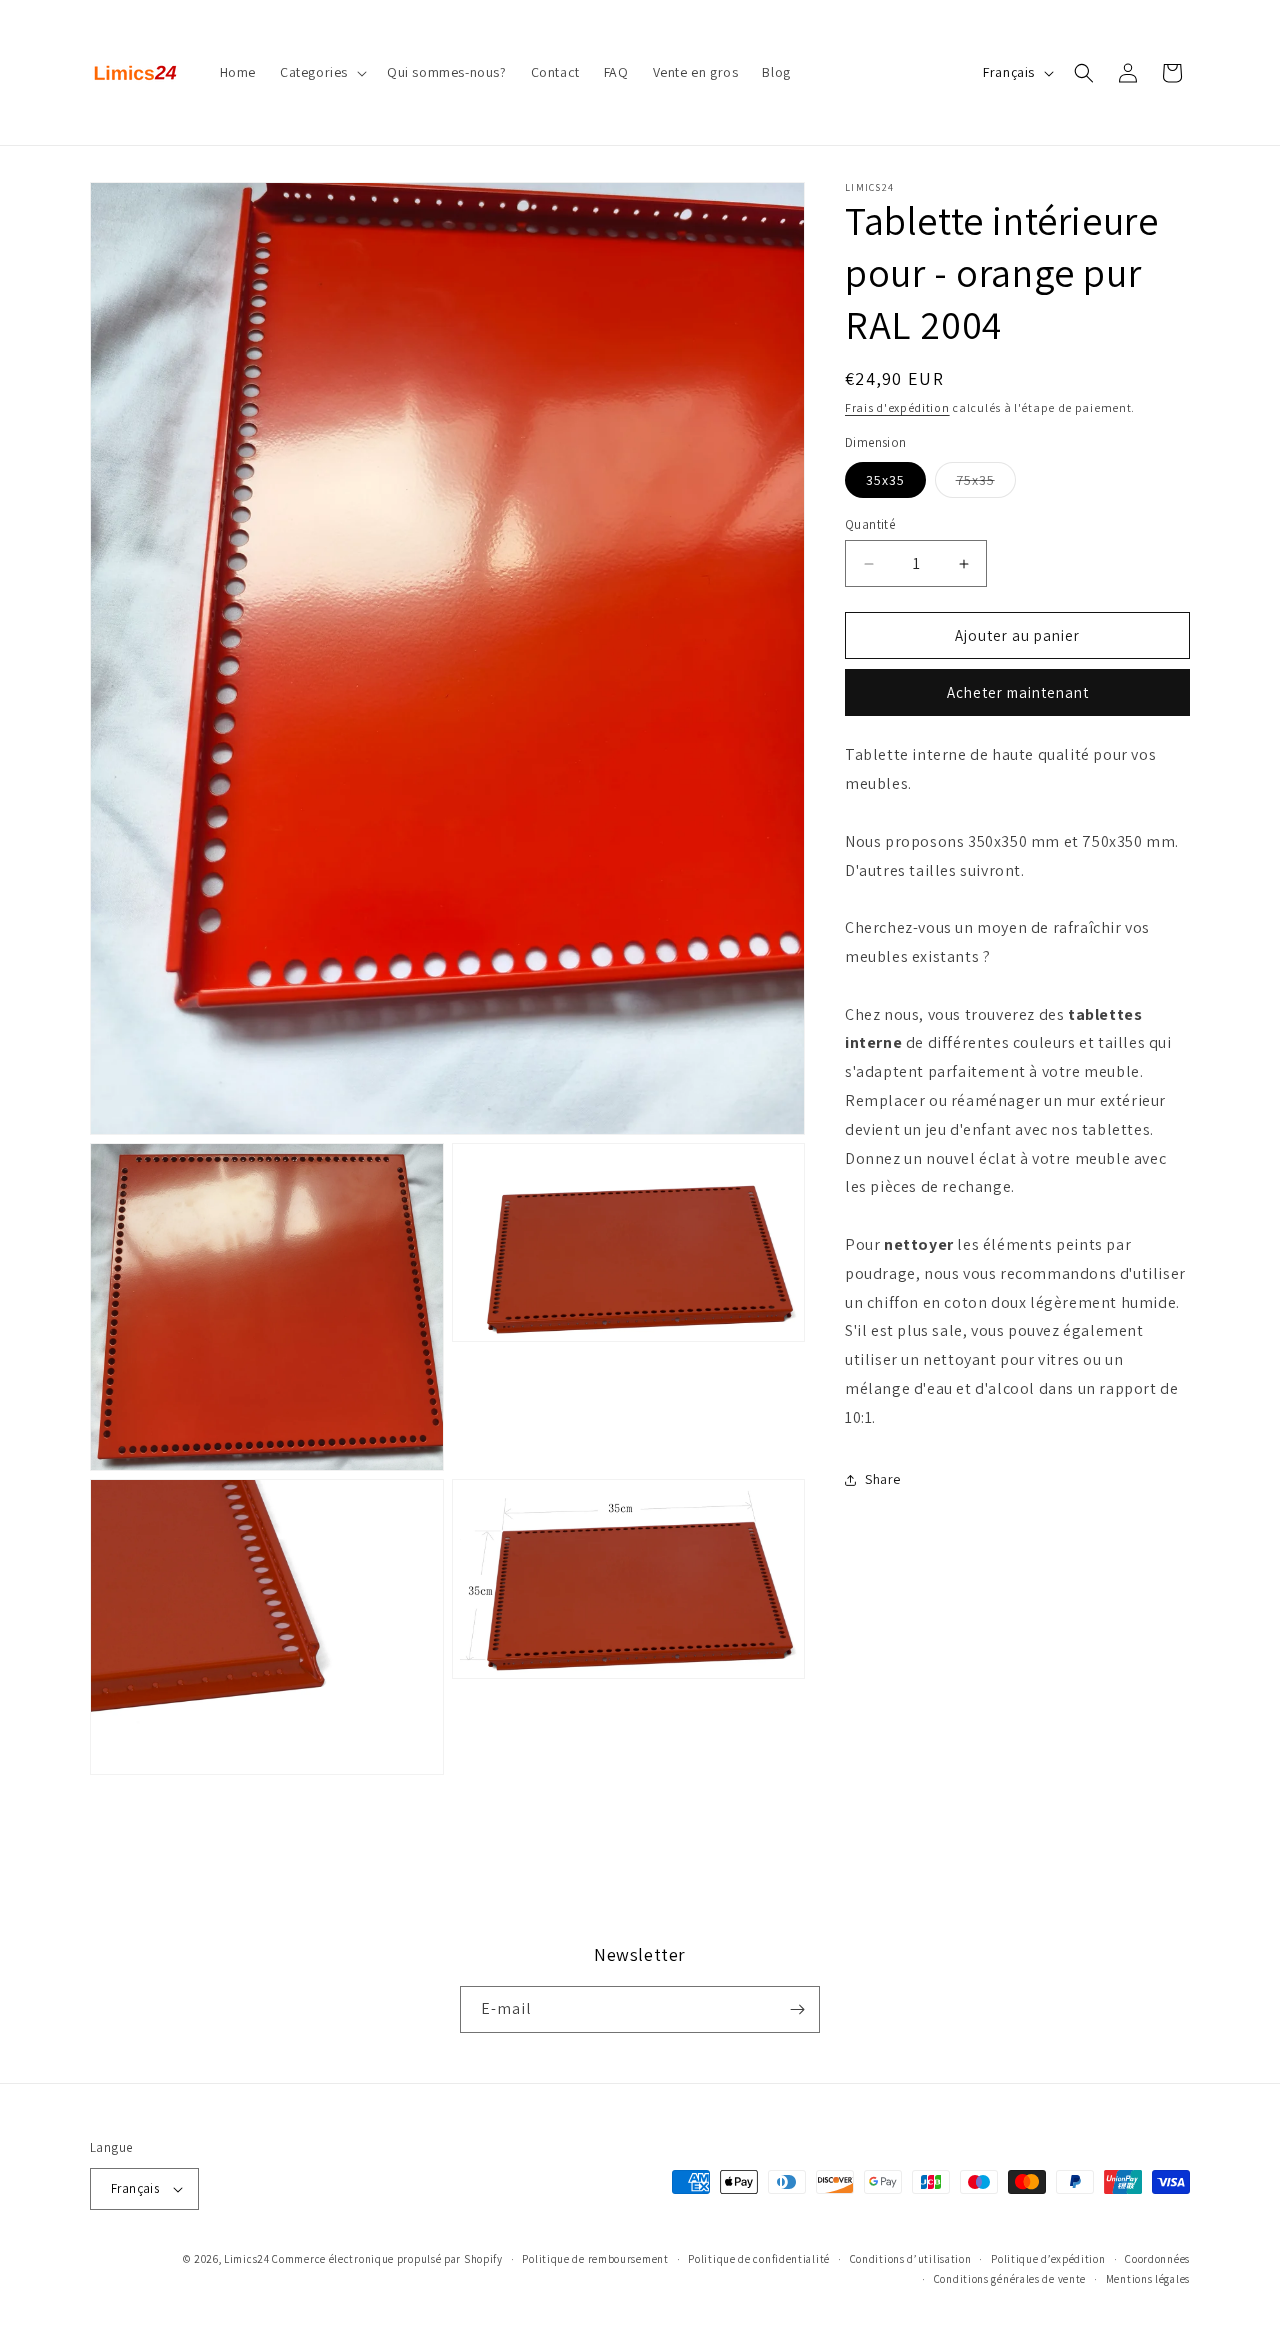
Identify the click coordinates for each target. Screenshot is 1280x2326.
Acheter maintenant (1018, 692)
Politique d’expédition (1048, 2259)
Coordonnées (1157, 2259)
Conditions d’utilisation (911, 2259)
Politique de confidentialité (759, 2259)
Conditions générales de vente (1010, 2279)
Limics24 (247, 2259)
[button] (321, 72)
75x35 (986, 484)
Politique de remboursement (595, 2259)
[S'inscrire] (797, 2009)
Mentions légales (1148, 2279)
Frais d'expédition (897, 407)
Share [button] (883, 1479)
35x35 (885, 480)
